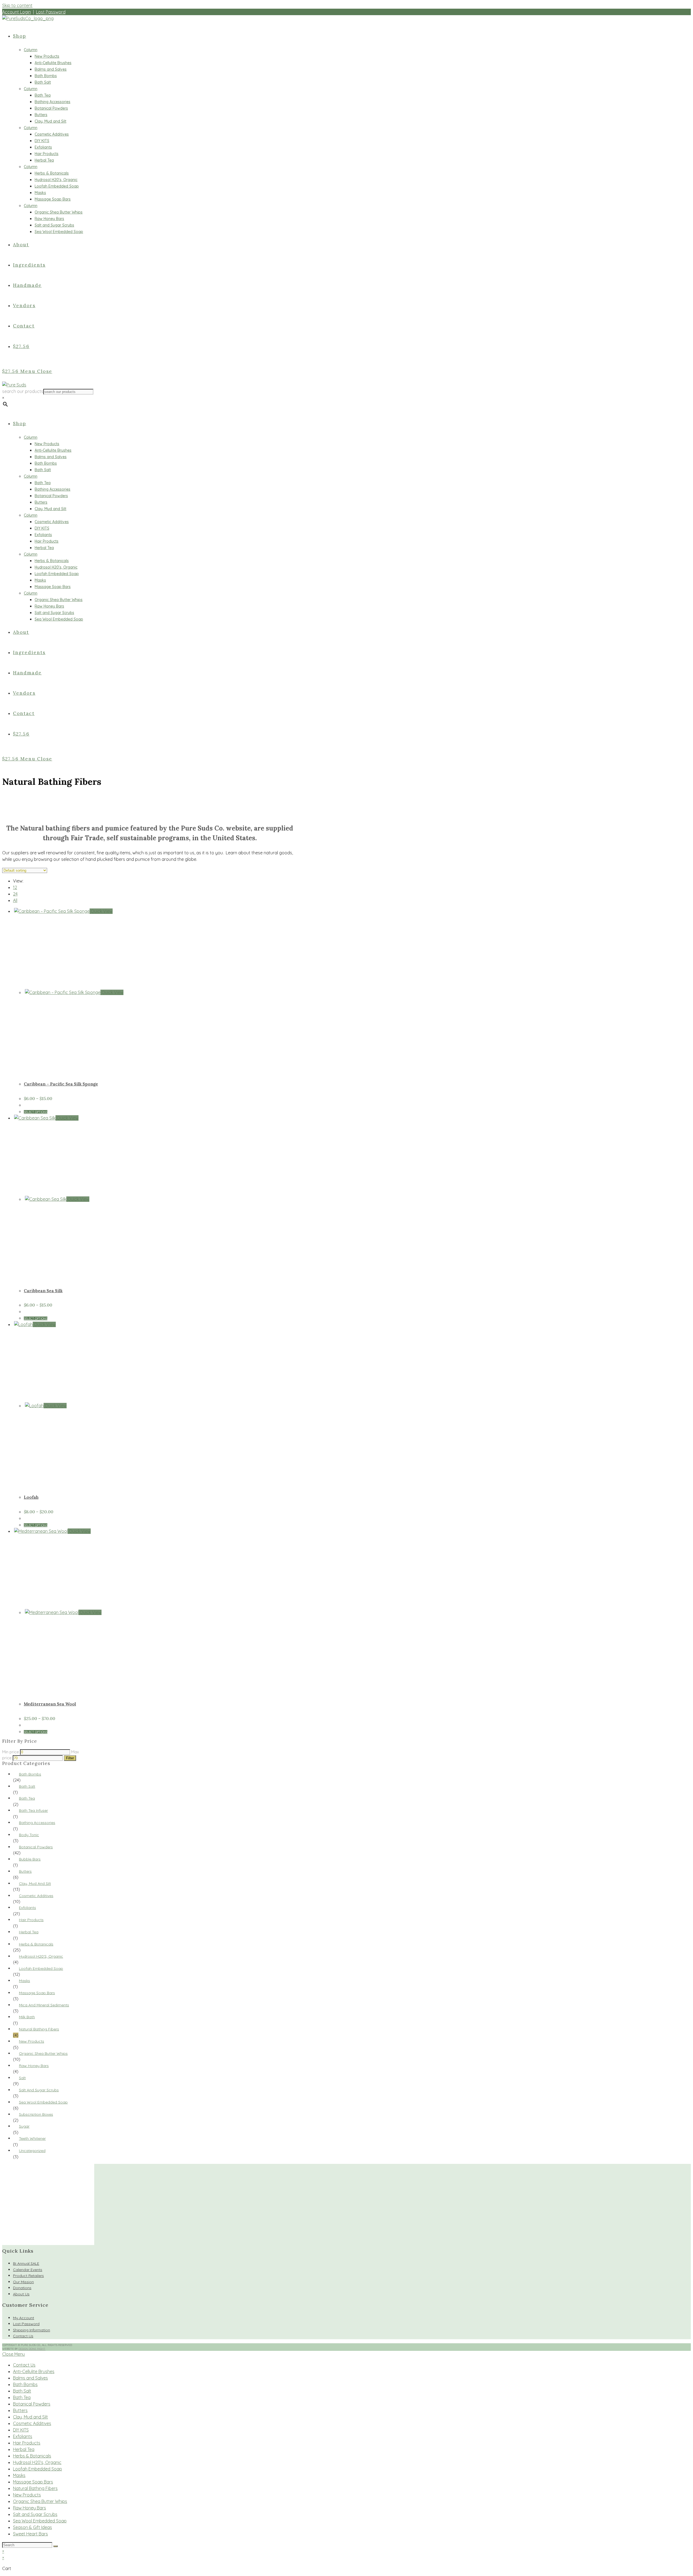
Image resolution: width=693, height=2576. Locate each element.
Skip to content (17, 5)
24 (15, 894)
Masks (24, 1981)
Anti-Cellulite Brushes (34, 2371)
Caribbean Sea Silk (43, 1291)
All (15, 900)
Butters (25, 1871)
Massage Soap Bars (37, 1993)
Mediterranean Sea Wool (50, 1704)
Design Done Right (32, 2349)
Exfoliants (27, 1908)
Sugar (24, 2126)
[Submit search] (55, 2546)
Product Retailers (28, 2276)
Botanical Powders (36, 1847)
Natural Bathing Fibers (39, 2029)
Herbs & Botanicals (36, 1944)
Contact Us (23, 2336)
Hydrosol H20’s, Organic (37, 2462)
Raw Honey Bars (34, 2066)
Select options (36, 1112)
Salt (22, 2078)
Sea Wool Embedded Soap (43, 2102)
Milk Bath (27, 2017)
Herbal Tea (29, 1932)
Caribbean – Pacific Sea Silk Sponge (61, 1084)
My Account (24, 2318)
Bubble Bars (30, 1859)
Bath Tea (27, 1798)
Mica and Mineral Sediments (44, 2005)
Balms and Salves (30, 2378)
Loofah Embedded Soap (41, 1968)
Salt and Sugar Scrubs (39, 2090)
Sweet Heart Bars (30, 2534)
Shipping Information (32, 2330)
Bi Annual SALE (26, 2263)
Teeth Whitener (32, 2138)
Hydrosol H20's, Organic (41, 1956)
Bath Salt (27, 1786)
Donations (22, 2288)
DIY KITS (21, 2430)
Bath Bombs (30, 1774)
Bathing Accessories (37, 1823)
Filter (70, 1758)
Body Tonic (29, 1835)
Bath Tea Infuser (33, 1810)
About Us (21, 2294)
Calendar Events (28, 2270)
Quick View (101, 911)
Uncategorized (32, 2151)
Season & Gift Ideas (32, 2527)
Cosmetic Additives (36, 1896)
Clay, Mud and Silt (35, 1883)
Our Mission (23, 2282)
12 (15, 887)
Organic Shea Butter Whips (43, 2053)
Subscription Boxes (36, 2114)
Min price (11, 1752)
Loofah (31, 1497)
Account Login (17, 12)
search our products (23, 391)
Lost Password (51, 12)
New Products (32, 2041)
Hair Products (31, 1920)
